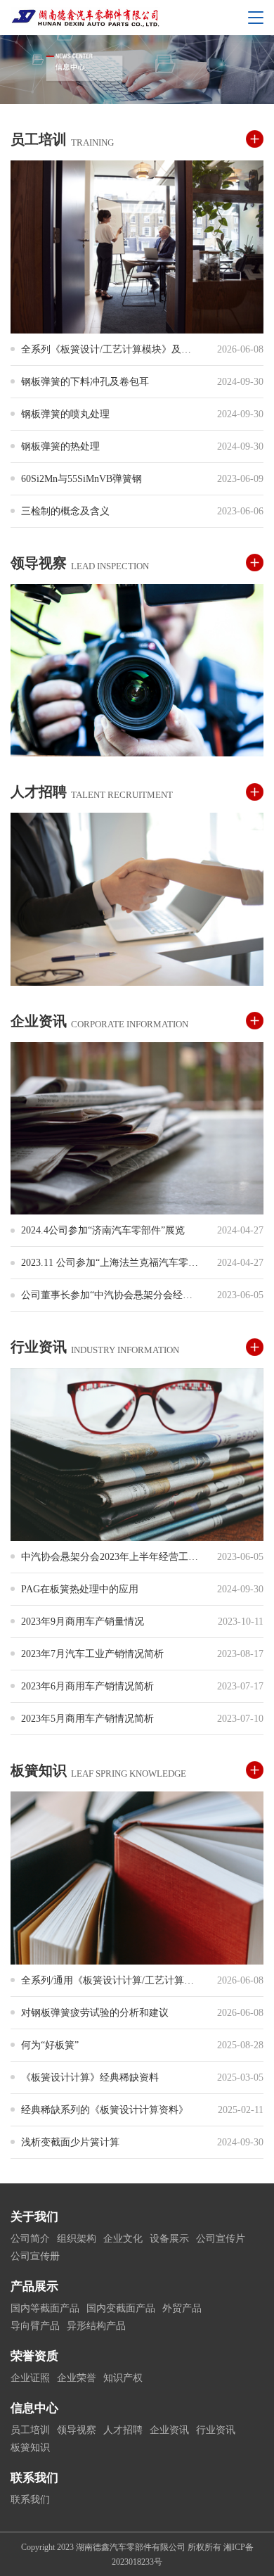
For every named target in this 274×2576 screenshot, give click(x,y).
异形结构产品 (96, 2326)
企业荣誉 (77, 2378)
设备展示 (169, 2239)
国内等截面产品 (45, 2308)
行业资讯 (216, 2430)
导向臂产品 (35, 2326)
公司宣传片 (221, 2239)
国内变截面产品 (121, 2308)
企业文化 (123, 2239)
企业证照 (30, 2378)
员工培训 (30, 2430)
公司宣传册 (35, 2256)
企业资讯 (169, 2430)
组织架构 (77, 2239)
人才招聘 (123, 2430)
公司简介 (30, 2239)
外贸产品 (182, 2308)
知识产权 (123, 2378)
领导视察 (77, 2430)
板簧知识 (30, 2448)
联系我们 (30, 2500)
